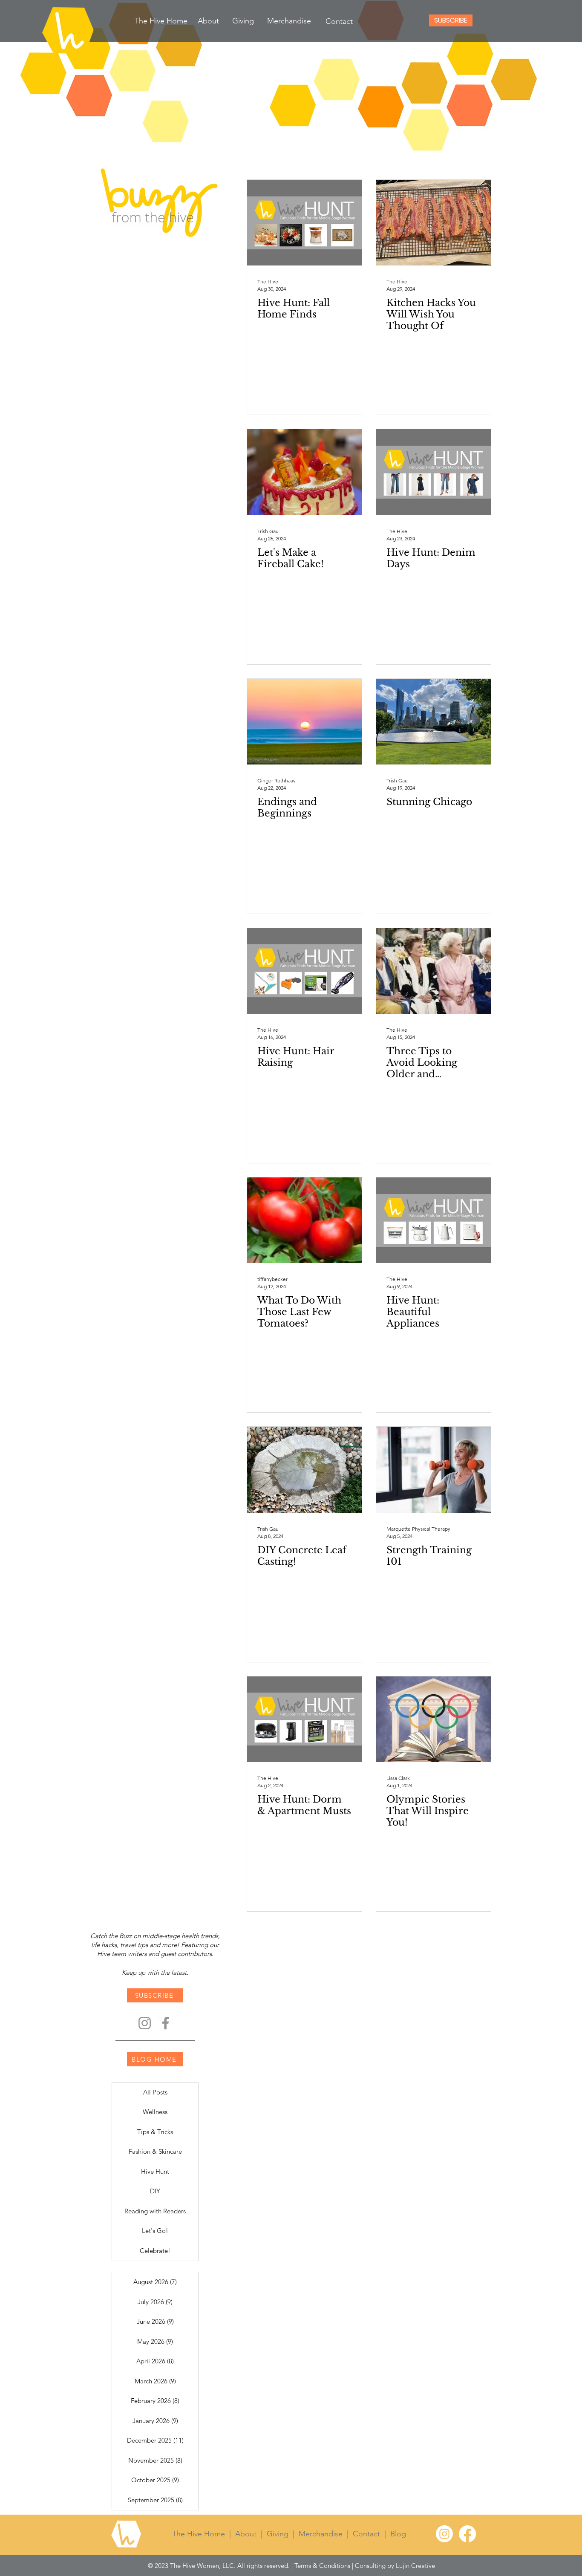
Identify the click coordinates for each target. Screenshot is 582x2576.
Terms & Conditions (322, 2566)
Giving (278, 2534)
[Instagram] (145, 2023)
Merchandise (321, 2534)
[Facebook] (166, 2023)
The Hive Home (201, 2534)
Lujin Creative (415, 2566)
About (246, 2534)
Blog (398, 2534)
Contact (366, 2534)
